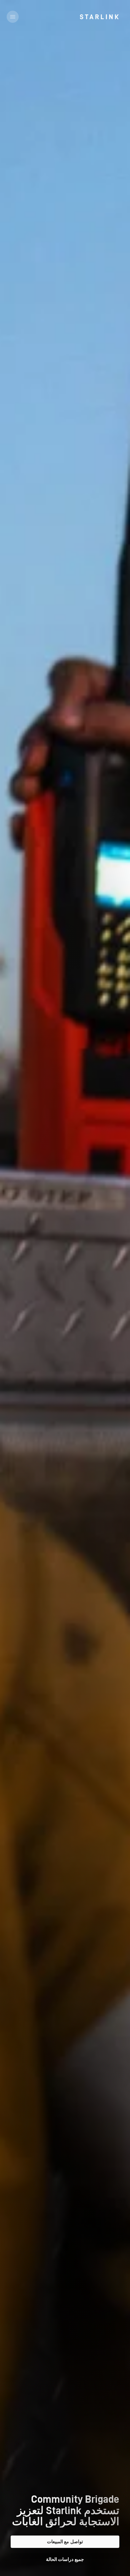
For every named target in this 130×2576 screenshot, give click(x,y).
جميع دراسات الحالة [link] (65, 2559)
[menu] (13, 17)
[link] (99, 17)
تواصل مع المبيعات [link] (65, 2542)
